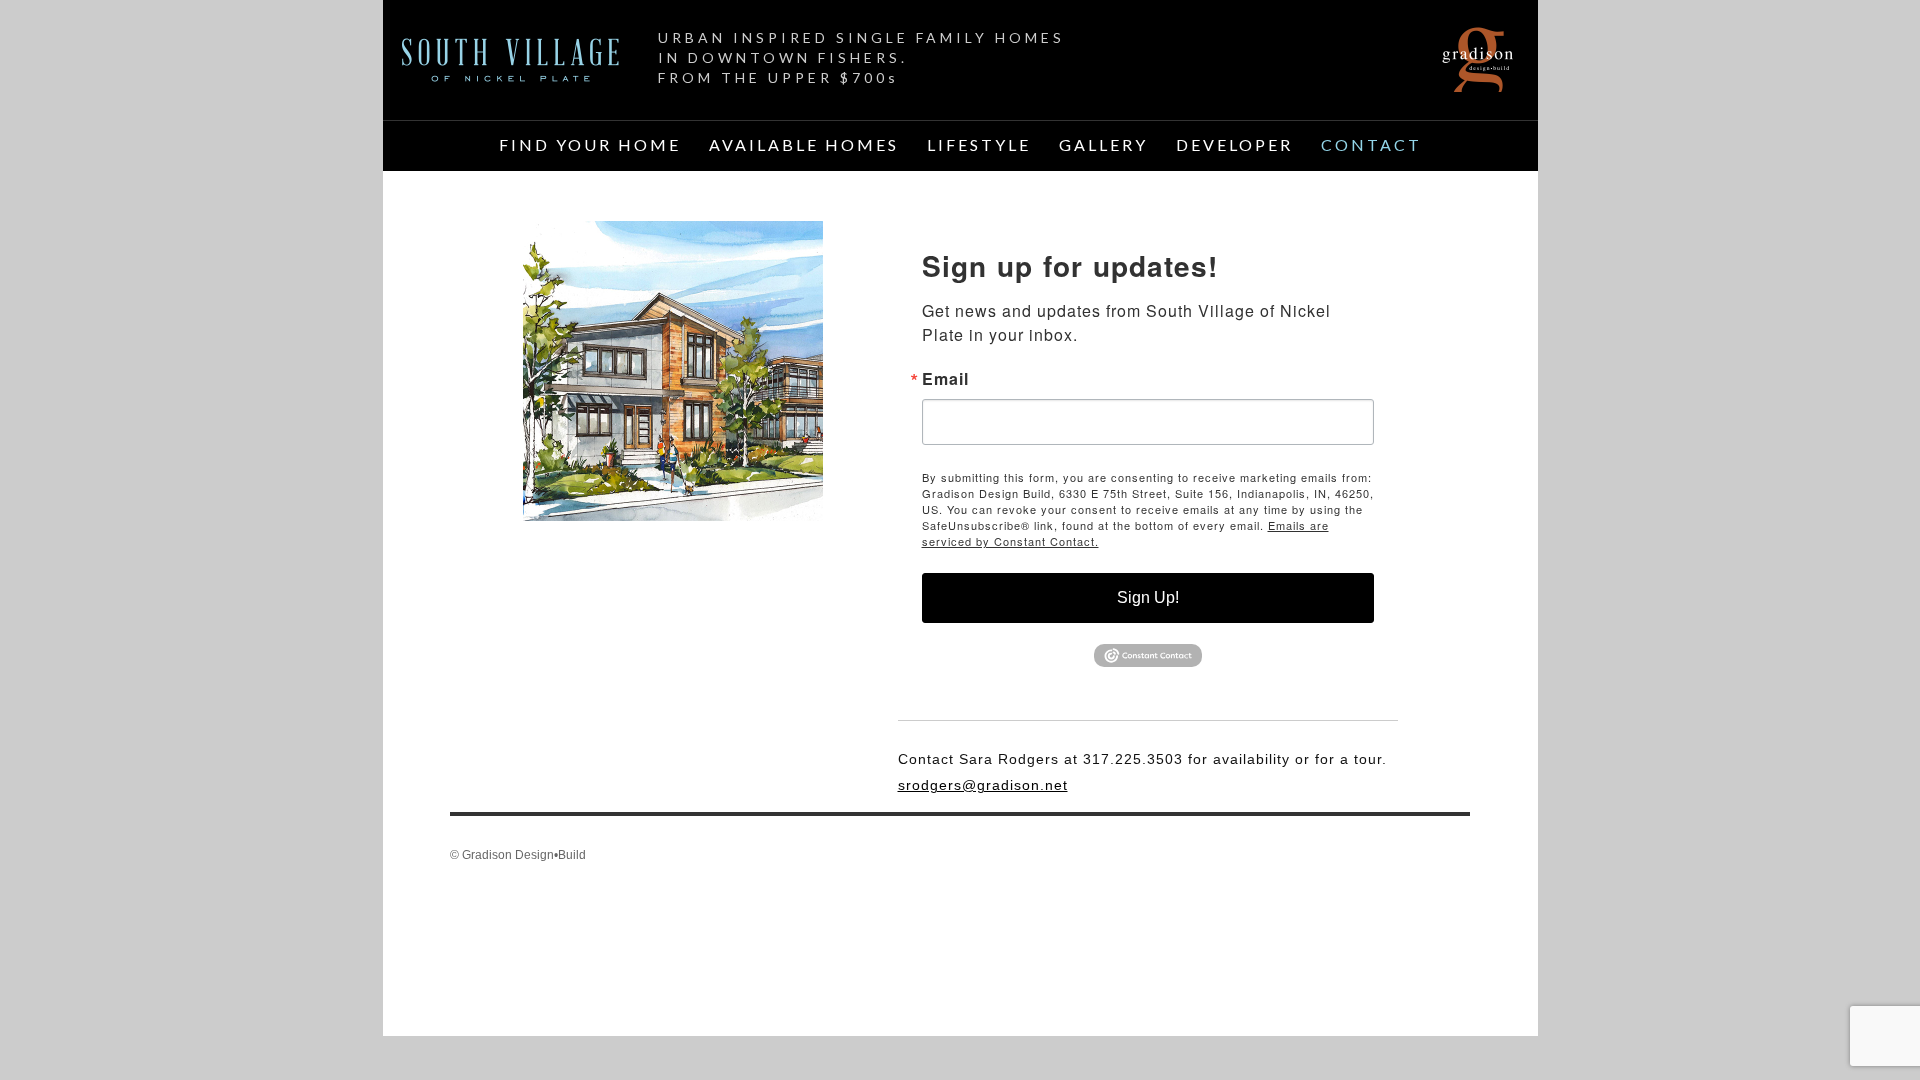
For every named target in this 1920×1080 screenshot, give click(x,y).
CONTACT (1371, 144)
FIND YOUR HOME (590, 144)
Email (945, 379)
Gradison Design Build (1478, 60)
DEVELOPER (1234, 144)
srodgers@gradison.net (983, 785)
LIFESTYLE (979, 144)
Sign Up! (1148, 597)
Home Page (510, 60)
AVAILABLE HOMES (804, 144)
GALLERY (1103, 144)
